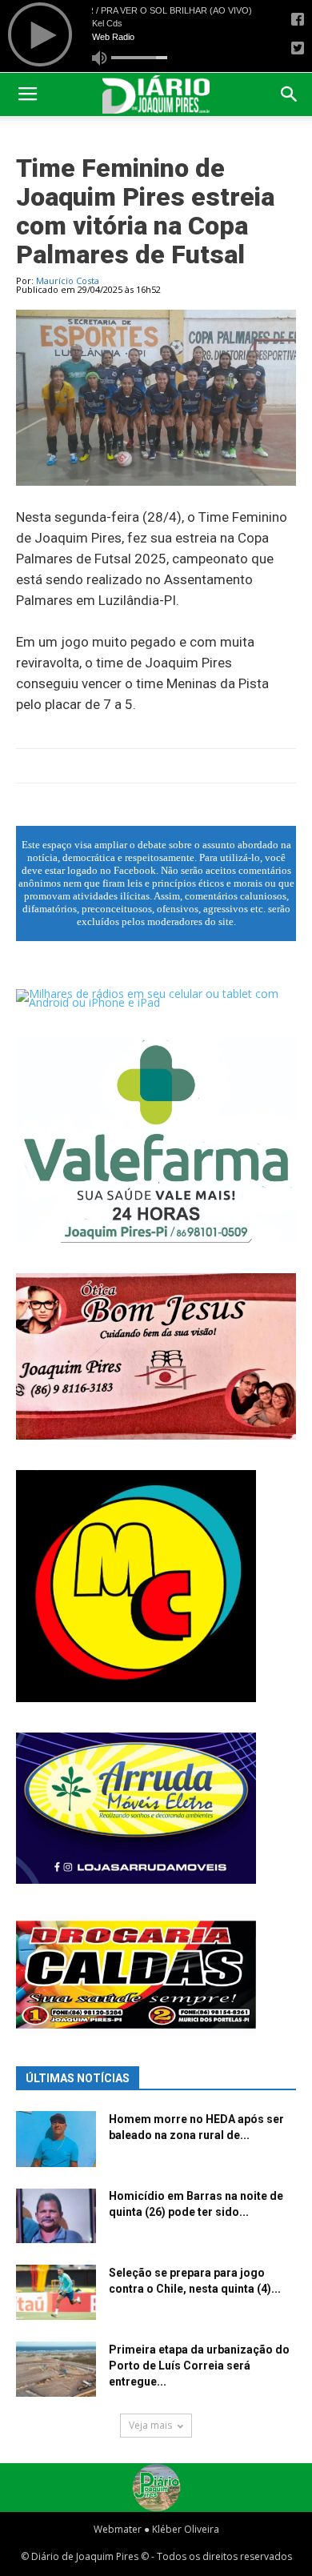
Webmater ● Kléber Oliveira (156, 2529)
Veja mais (150, 2425)
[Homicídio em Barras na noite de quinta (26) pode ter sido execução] (56, 2215)
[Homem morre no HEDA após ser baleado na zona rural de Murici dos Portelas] (56, 2139)
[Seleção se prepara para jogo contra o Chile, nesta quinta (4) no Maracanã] (56, 2292)
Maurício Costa (68, 280)
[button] (290, 94)
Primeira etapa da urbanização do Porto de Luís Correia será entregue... (199, 2366)
